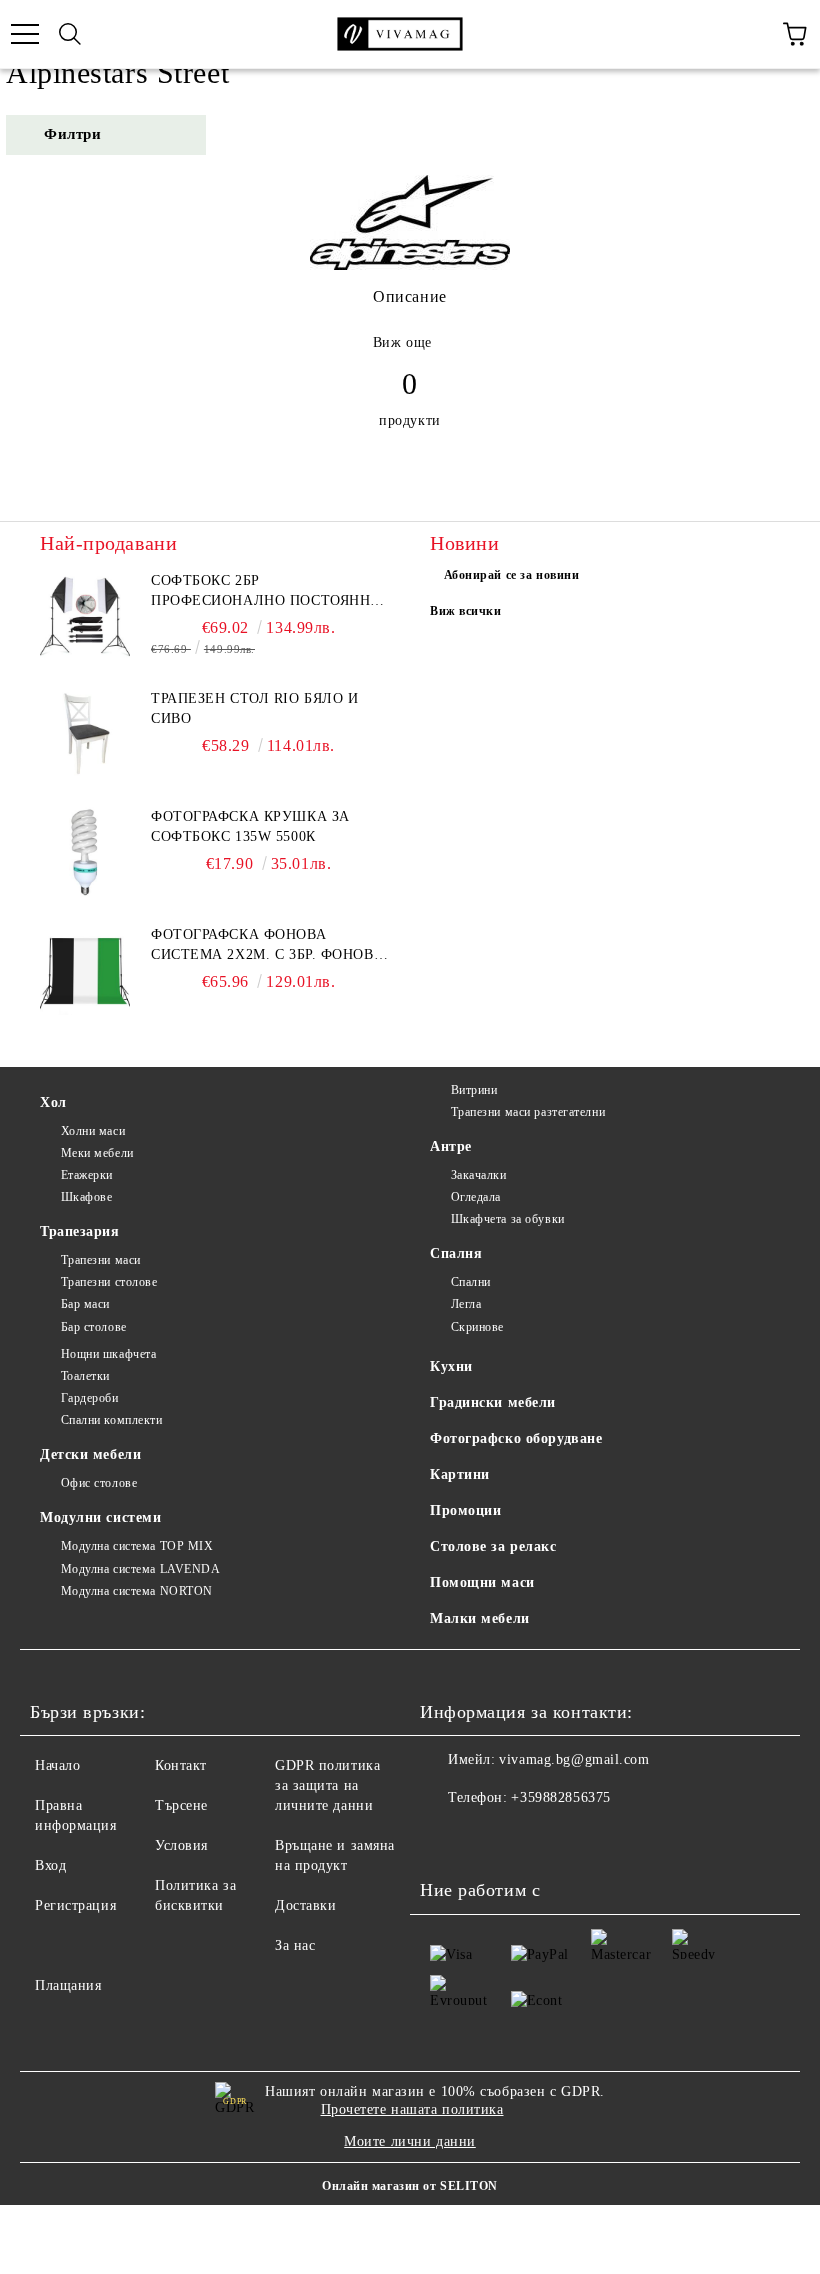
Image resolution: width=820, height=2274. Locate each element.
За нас (295, 1945)
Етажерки (87, 1175)
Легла (466, 1304)
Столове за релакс (493, 1546)
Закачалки (479, 1175)
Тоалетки (85, 1376)
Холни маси (93, 1131)
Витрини (474, 1090)
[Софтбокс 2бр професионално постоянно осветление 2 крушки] (85, 616)
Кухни (451, 1366)
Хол (53, 1102)
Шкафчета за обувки (508, 1219)
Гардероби (90, 1398)
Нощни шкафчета (108, 1354)
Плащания (68, 1985)
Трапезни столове (109, 1282)
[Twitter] (490, 1838)
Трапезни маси (101, 1260)
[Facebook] (446, 1838)
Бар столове (94, 1327)
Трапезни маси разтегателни (528, 1112)
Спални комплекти (112, 1420)
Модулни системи (100, 1517)
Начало (57, 1765)
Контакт (181, 1765)
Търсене (181, 1805)
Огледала (476, 1197)
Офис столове (99, 1483)
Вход (50, 1865)
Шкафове (86, 1197)
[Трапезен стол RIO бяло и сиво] (85, 734)
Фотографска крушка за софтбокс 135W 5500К (250, 826)
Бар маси (85, 1304)
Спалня (456, 1253)
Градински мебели (493, 1402)
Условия (181, 1845)
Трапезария (80, 1231)
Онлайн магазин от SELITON (410, 2186)
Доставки (305, 1905)
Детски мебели (90, 1454)
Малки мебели (480, 1618)
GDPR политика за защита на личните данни (327, 1785)
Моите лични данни (410, 2141)
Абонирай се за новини (512, 575)
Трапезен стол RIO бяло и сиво (254, 708)
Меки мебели (97, 1153)
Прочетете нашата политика (412, 2109)
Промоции (465, 1510)
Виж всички (466, 611)
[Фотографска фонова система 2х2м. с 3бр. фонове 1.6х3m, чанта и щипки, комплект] (85, 970)
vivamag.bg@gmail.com (574, 1759)
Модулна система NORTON (137, 1591)
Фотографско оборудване (516, 1438)
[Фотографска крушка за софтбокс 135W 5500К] (85, 852)
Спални (471, 1282)
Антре (451, 1146)
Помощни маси (482, 1582)
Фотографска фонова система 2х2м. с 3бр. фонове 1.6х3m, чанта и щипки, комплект (267, 946)
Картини (460, 1474)
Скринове (477, 1327)
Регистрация (75, 1905)
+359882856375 (560, 1797)
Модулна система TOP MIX (137, 1546)
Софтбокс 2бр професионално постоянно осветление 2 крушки (266, 592)
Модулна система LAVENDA (140, 1569)
